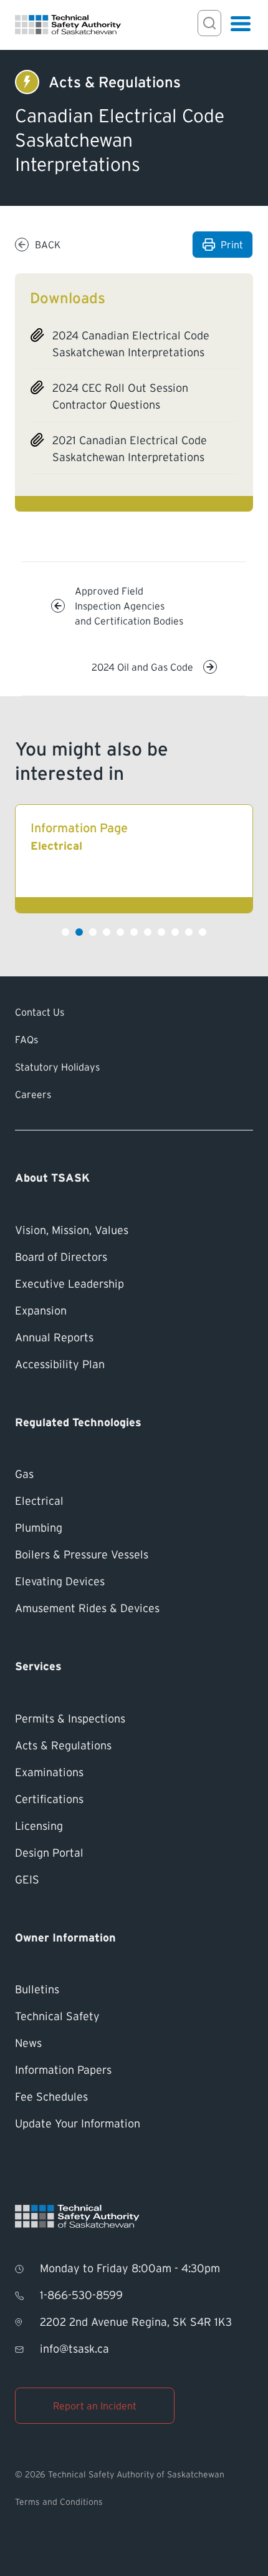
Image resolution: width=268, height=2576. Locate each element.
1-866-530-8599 (81, 2295)
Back (48, 245)
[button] (65, 932)
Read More (134, 859)
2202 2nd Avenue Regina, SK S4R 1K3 (136, 2322)
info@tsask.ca (74, 2349)
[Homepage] (68, 25)
